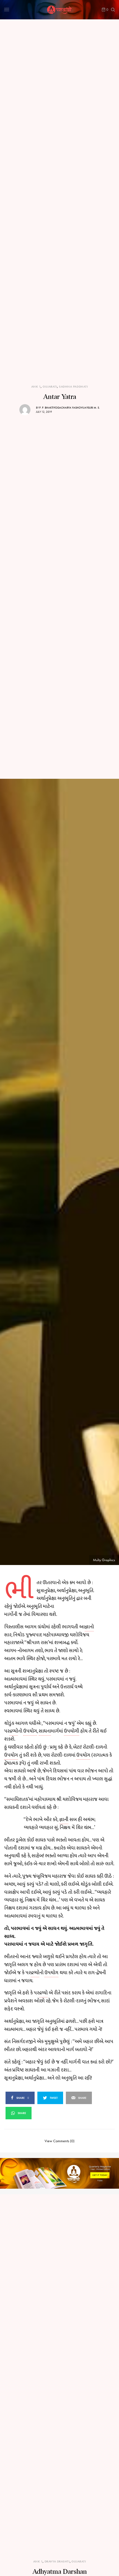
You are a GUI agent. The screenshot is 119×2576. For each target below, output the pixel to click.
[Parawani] (59, 10)
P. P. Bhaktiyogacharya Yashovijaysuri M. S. (70, 408)
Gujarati (50, 387)
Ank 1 (36, 387)
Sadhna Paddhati (73, 387)
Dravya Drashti (57, 2561)
